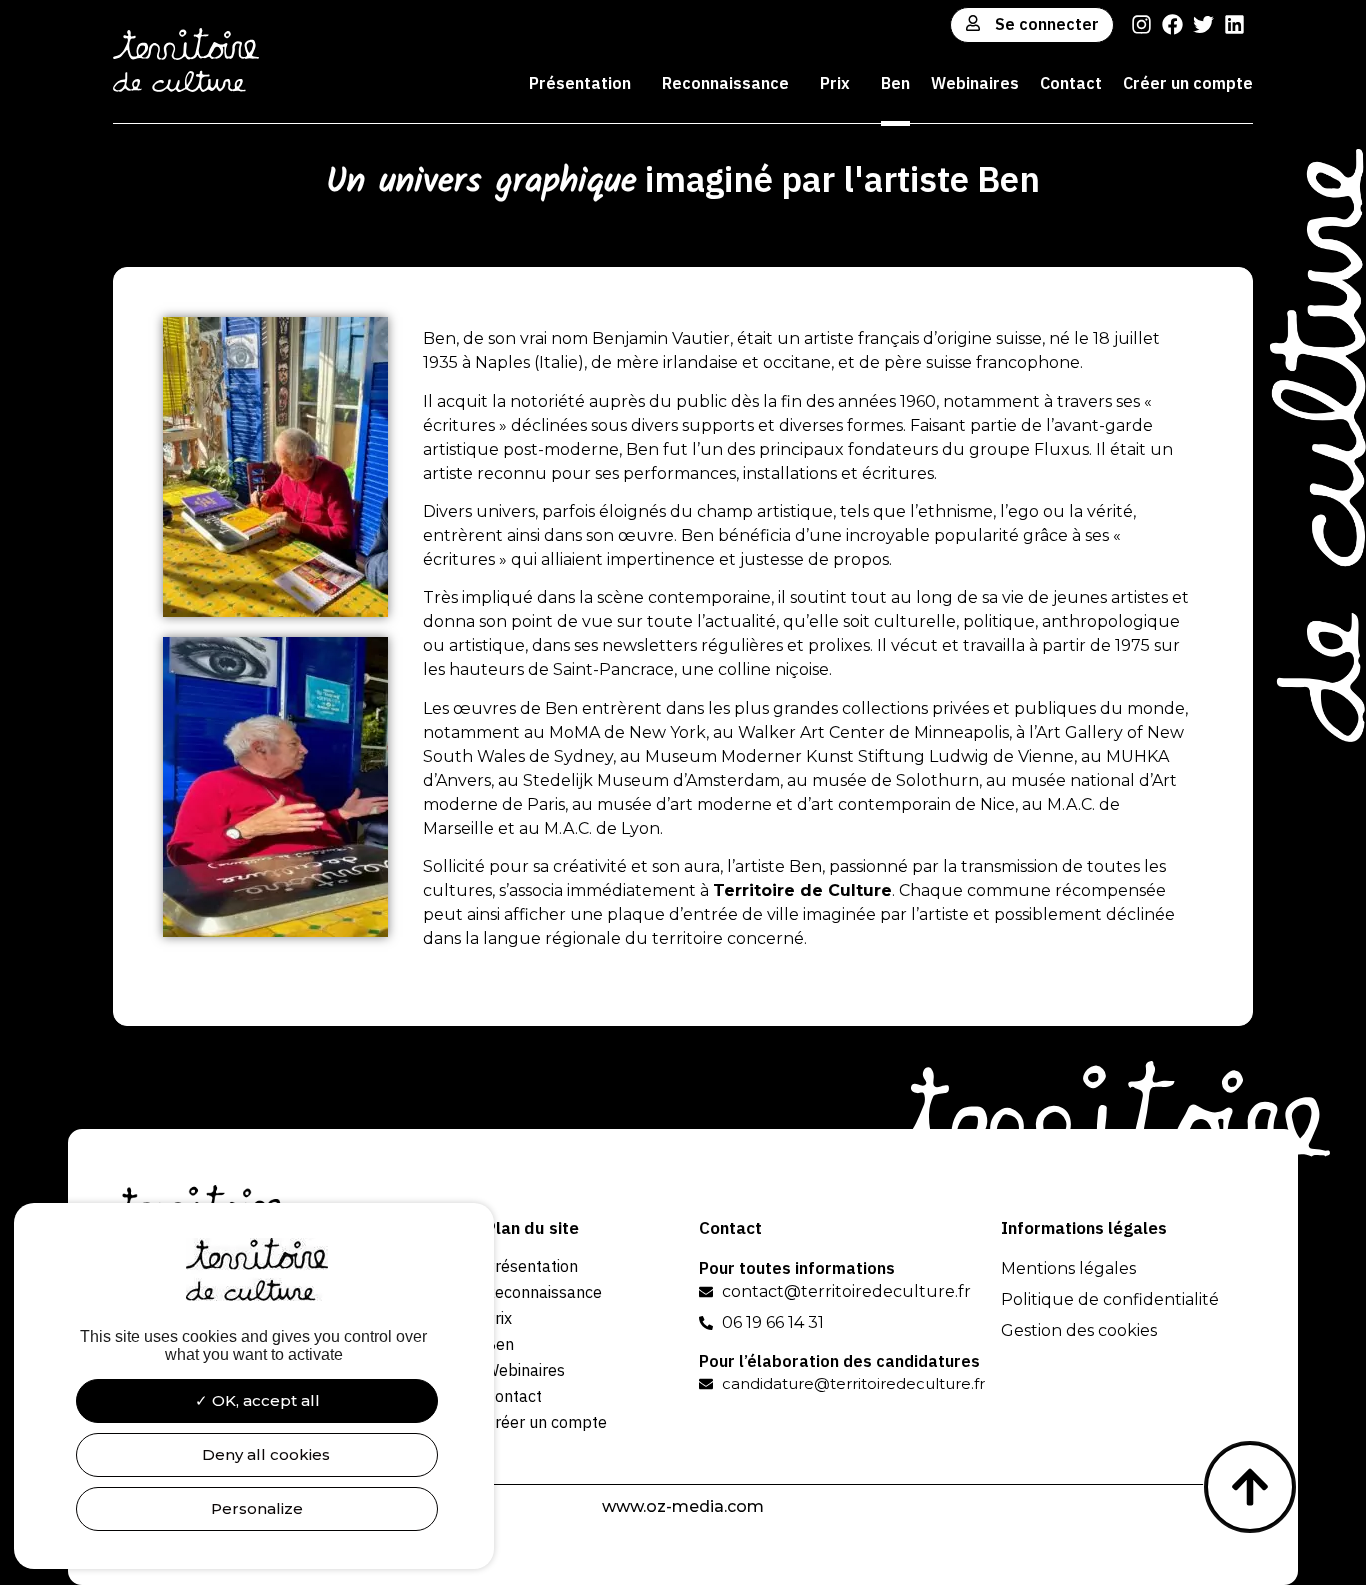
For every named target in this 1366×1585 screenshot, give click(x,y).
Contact (1071, 83)
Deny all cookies (264, 1454)
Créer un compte (1188, 83)
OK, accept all (264, 1400)
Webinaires (975, 83)
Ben (895, 83)
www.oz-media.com (683, 1506)
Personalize (257, 1508)
